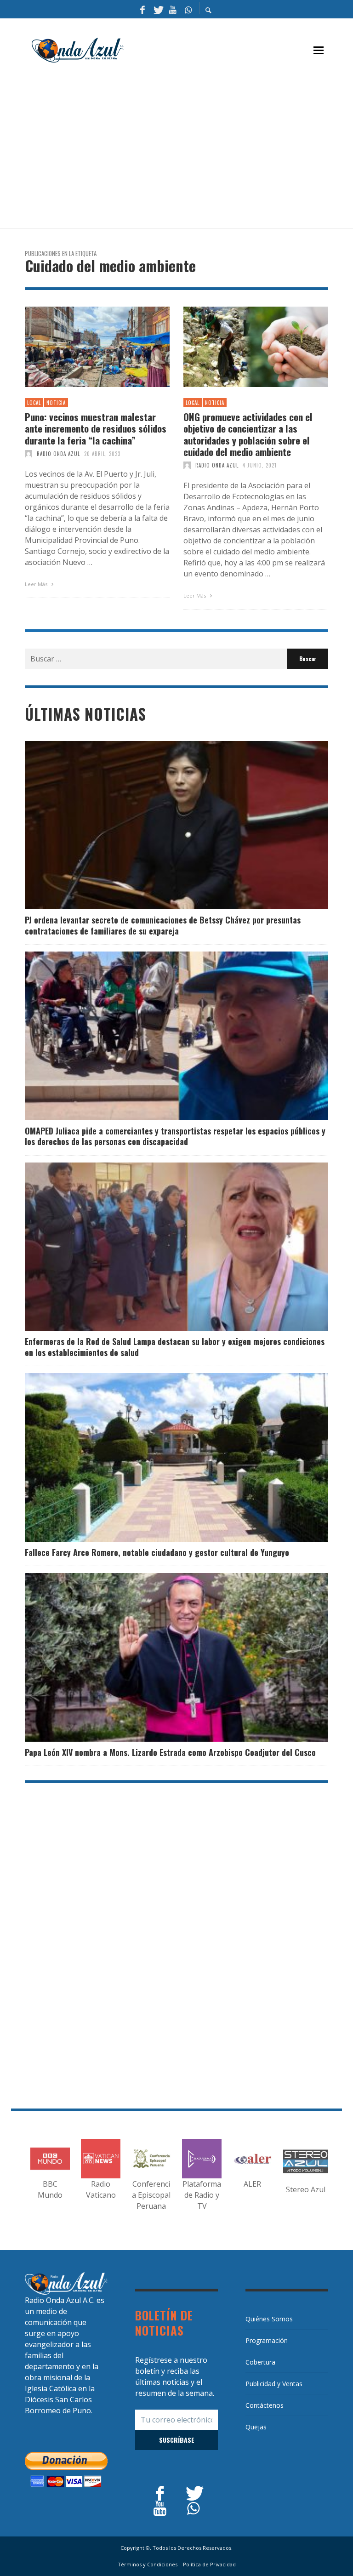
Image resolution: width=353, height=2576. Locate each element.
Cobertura (260, 2362)
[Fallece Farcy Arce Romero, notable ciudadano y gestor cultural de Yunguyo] (162, 1458)
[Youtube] (173, 9)
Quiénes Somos (269, 2319)
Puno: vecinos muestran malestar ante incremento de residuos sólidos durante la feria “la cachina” (96, 428)
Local (34, 403)
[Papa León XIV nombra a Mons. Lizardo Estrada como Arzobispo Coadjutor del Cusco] (162, 1658)
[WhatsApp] (188, 9)
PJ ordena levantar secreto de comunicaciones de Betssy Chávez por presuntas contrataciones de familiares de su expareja (163, 925)
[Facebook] (142, 9)
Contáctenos (265, 2405)
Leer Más (37, 584)
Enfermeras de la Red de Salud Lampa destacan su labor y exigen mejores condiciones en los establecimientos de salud (175, 1347)
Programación (267, 2340)
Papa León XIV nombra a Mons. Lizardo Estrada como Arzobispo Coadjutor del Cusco (170, 1752)
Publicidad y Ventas (274, 2384)
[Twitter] (158, 9)
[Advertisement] (189, 150)
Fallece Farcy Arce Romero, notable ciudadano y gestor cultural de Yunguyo (157, 1552)
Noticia (56, 403)
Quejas (256, 2427)
